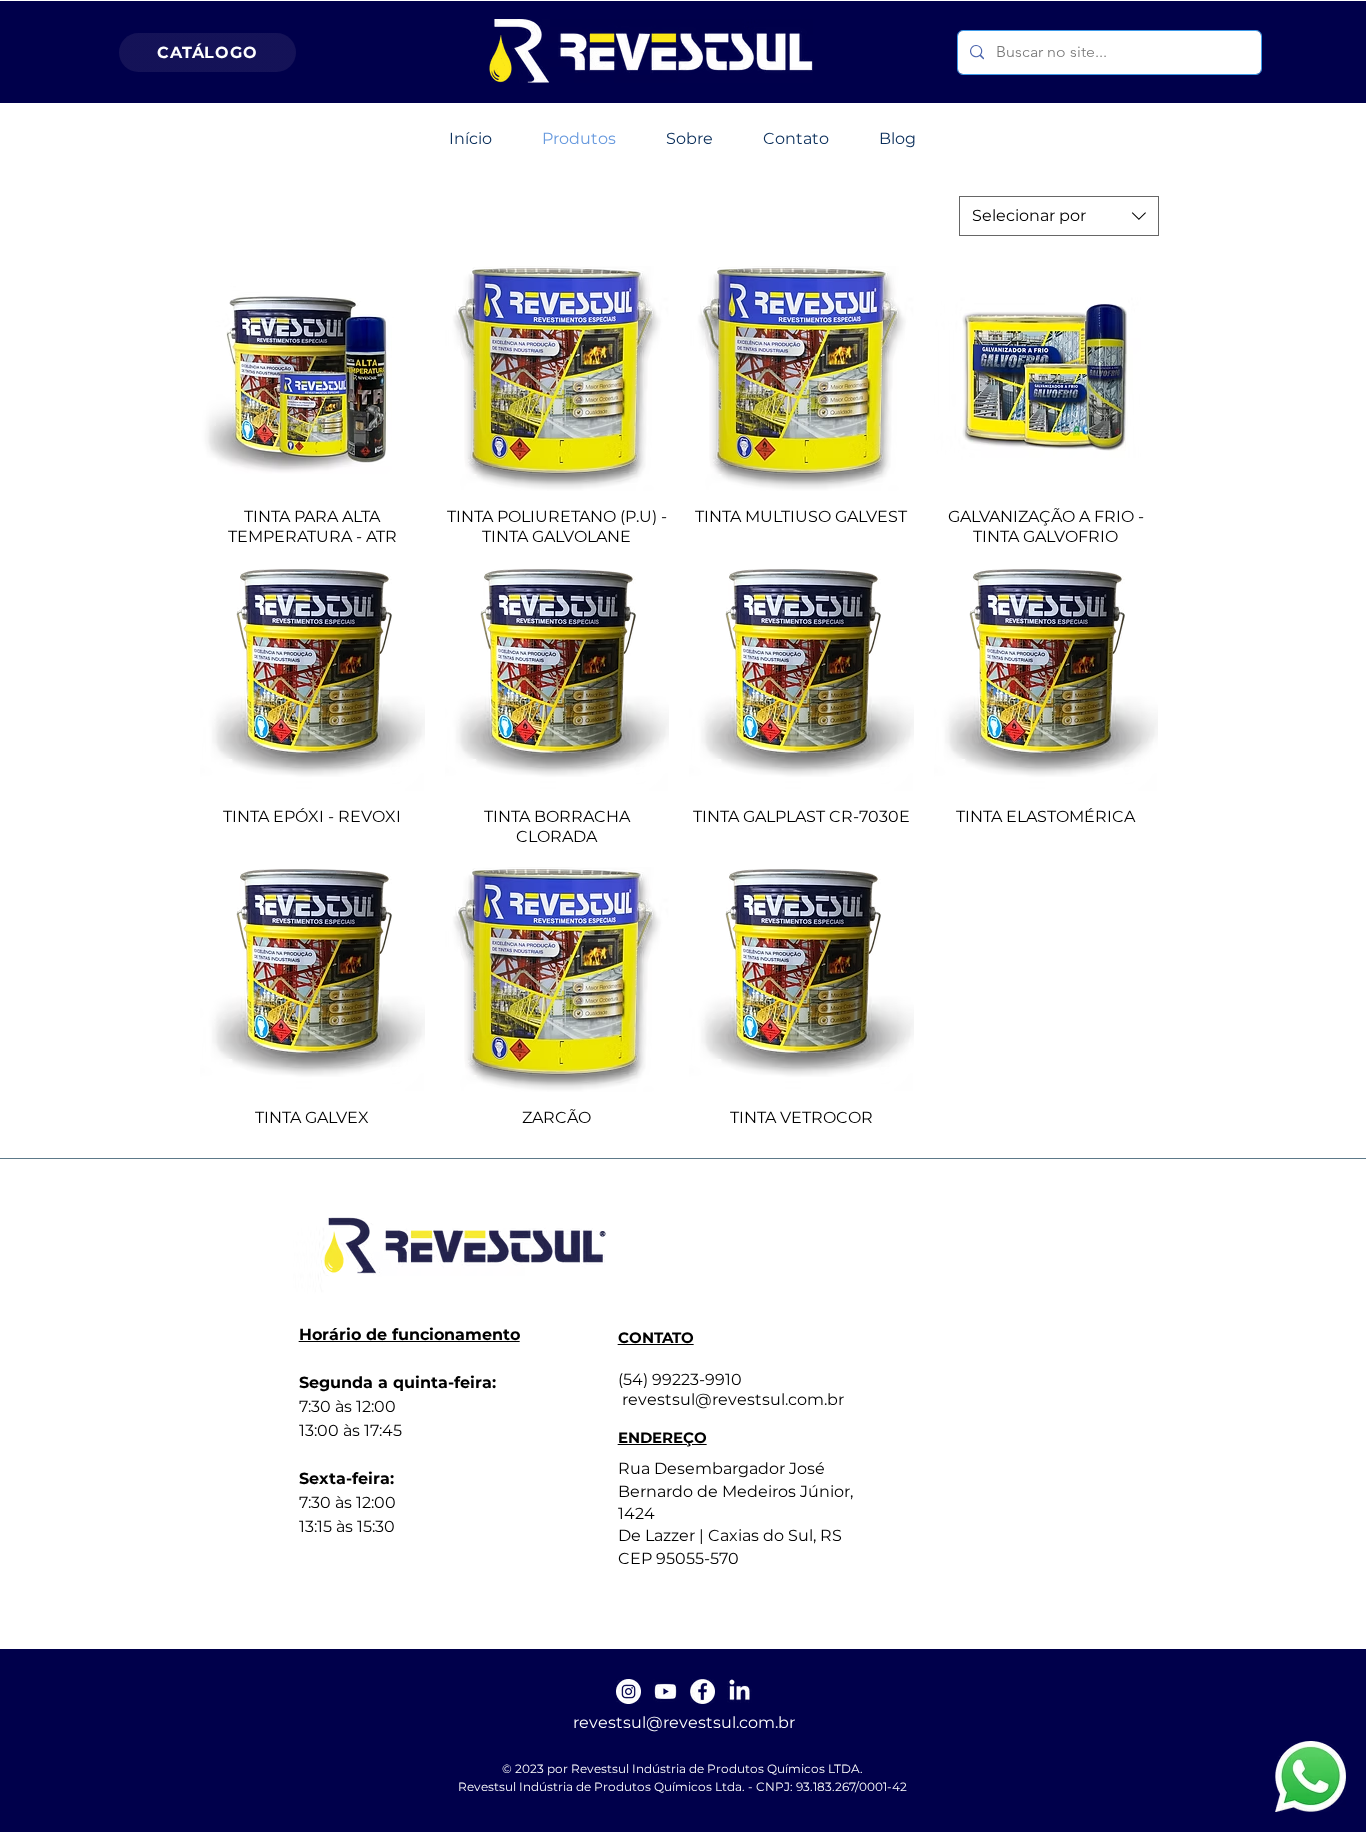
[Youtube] (665, 1691)
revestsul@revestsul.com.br (684, 1722)
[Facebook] (702, 1691)
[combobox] (1059, 216)
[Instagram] (628, 1691)
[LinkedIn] (739, 1691)
